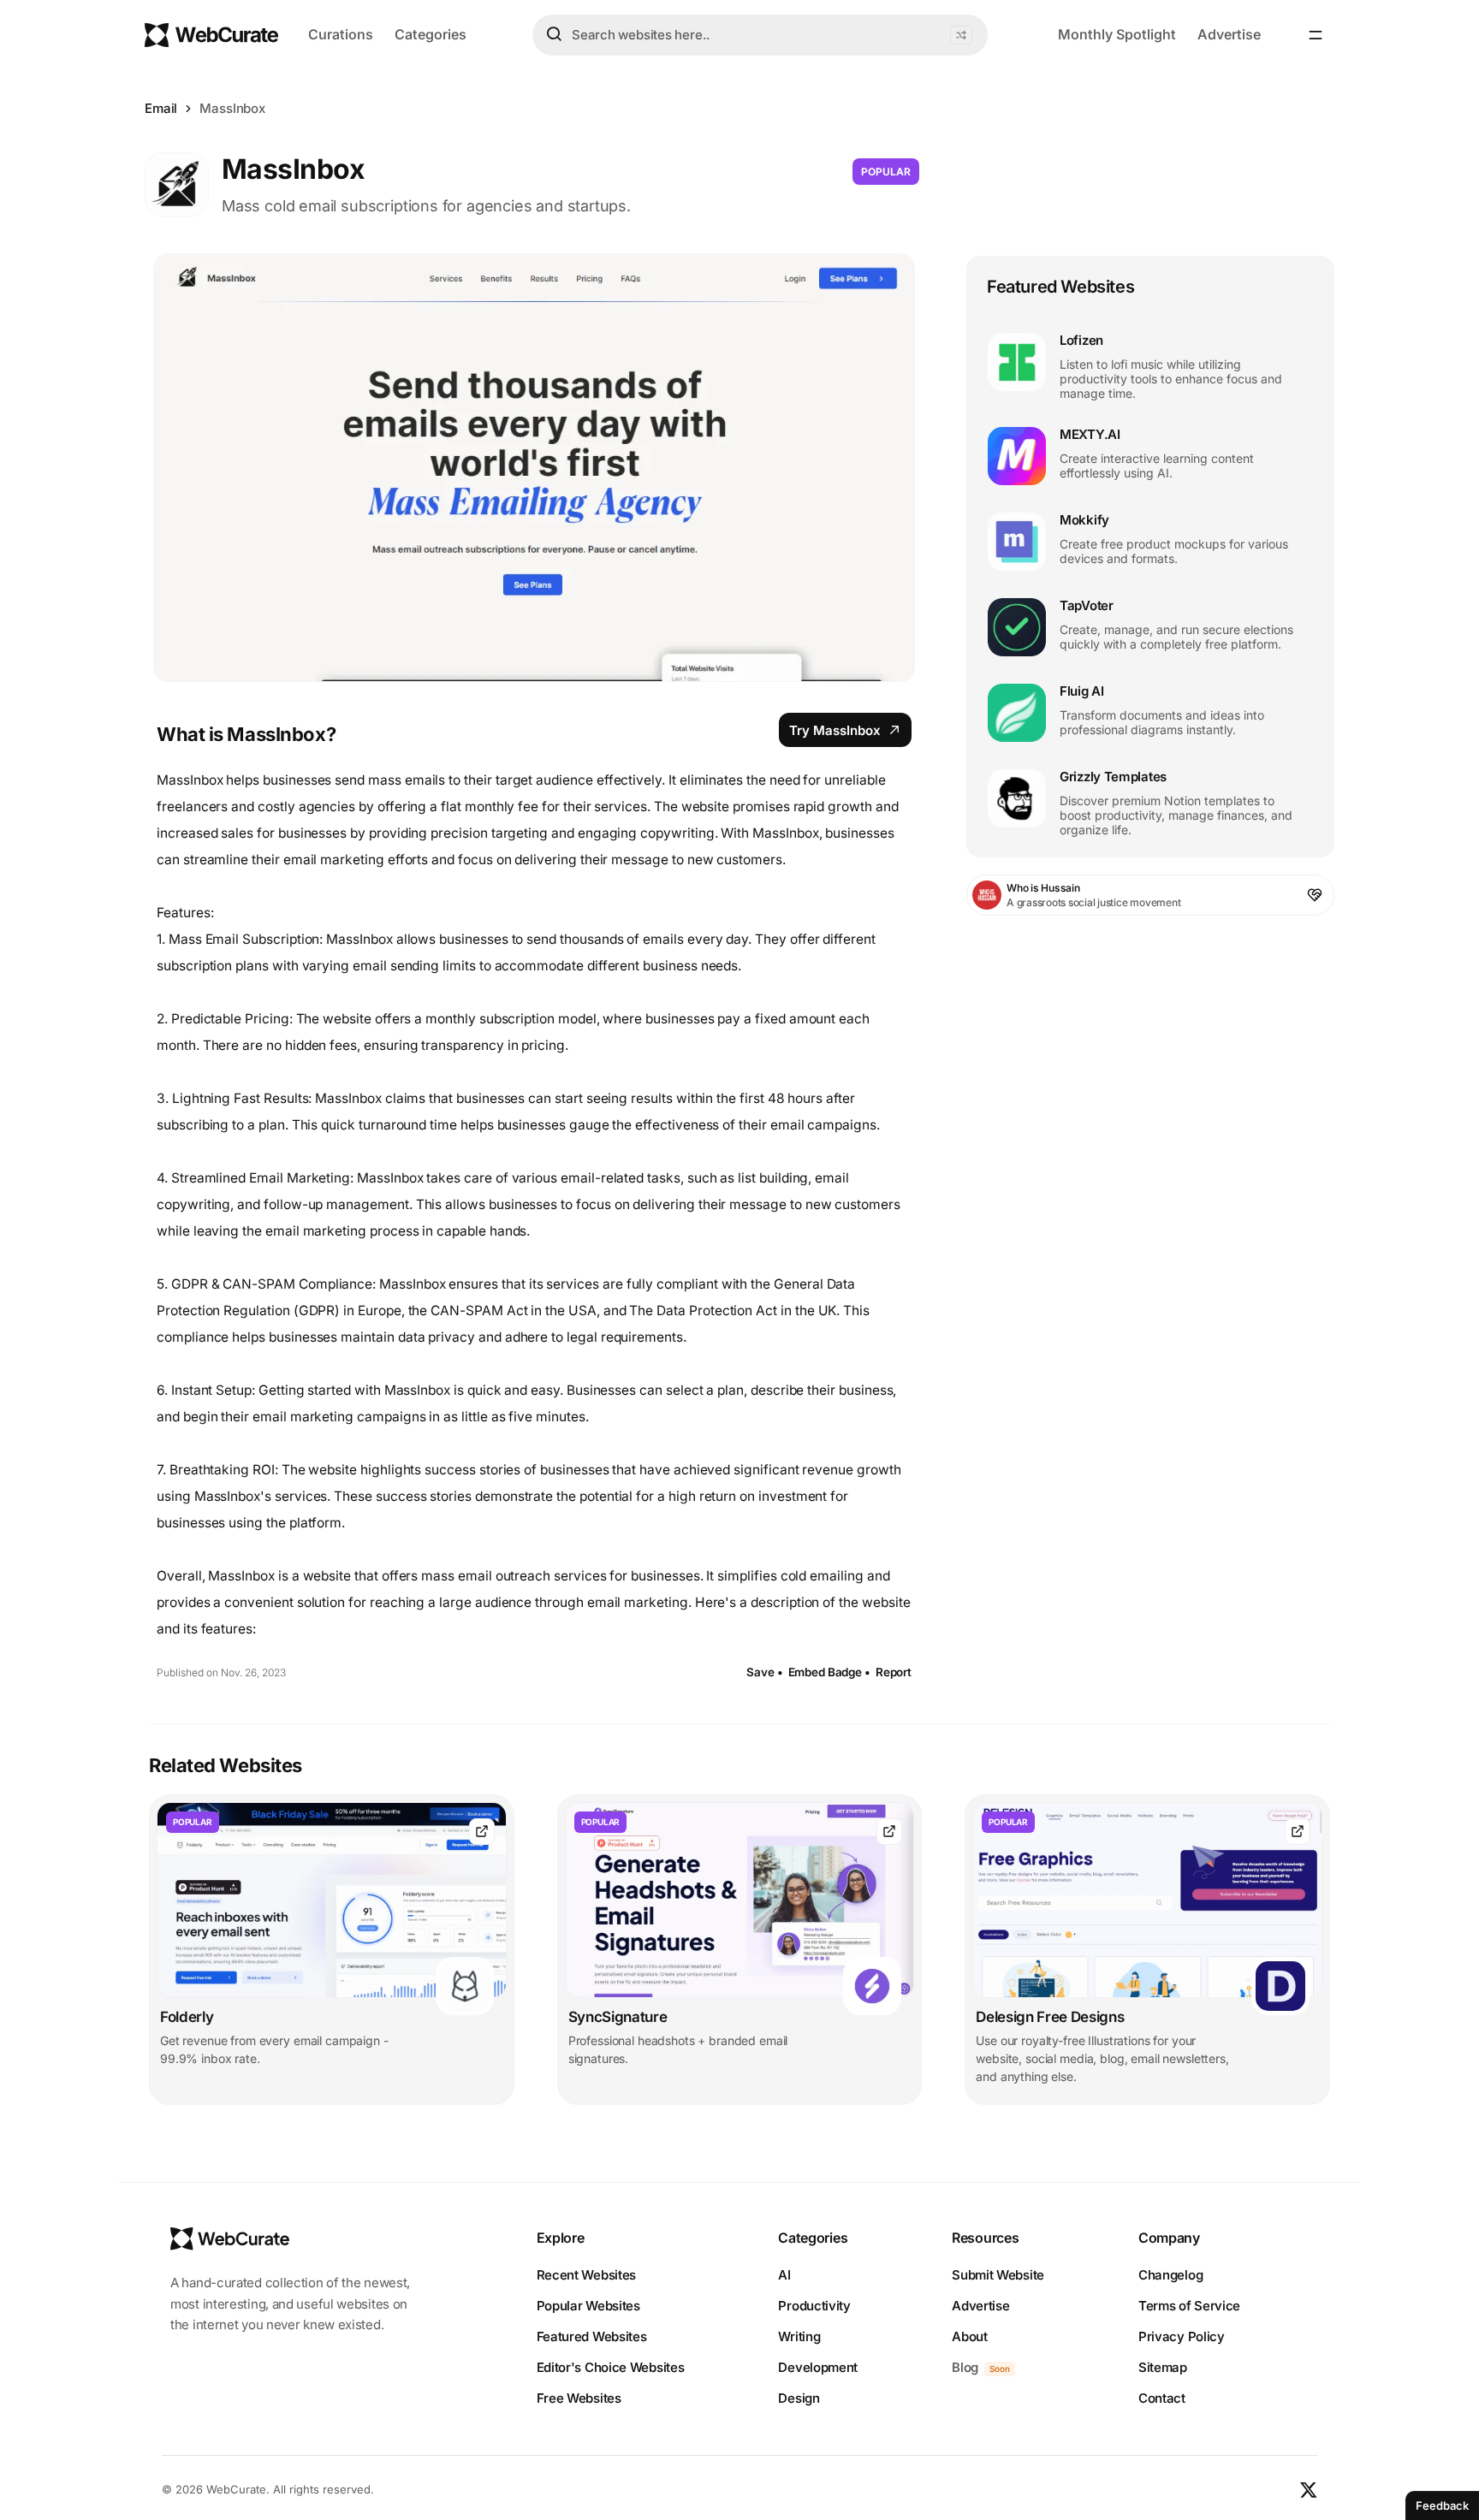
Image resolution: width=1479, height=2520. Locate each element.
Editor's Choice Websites (611, 2367)
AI (784, 2275)
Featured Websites (592, 2336)
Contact (1162, 2398)
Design (799, 2398)
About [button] (970, 2336)
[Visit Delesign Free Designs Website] (1298, 1832)
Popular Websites (588, 2306)
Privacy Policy (1182, 2336)
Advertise (1229, 34)
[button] (961, 35)
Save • (764, 1672)
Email (161, 108)
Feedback (1442, 2505)
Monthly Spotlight (1117, 34)
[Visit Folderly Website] (482, 1832)
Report (894, 1672)
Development (818, 2367)
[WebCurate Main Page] (211, 35)
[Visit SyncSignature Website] (889, 1832)
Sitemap (1163, 2367)
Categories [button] (431, 34)
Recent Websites (587, 2275)
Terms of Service (1189, 2306)
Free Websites (579, 2398)
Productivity (814, 2306)
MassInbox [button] (232, 108)
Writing (799, 2336)
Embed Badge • (829, 1672)
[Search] (554, 34)
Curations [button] (341, 34)
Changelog (1170, 2275)
